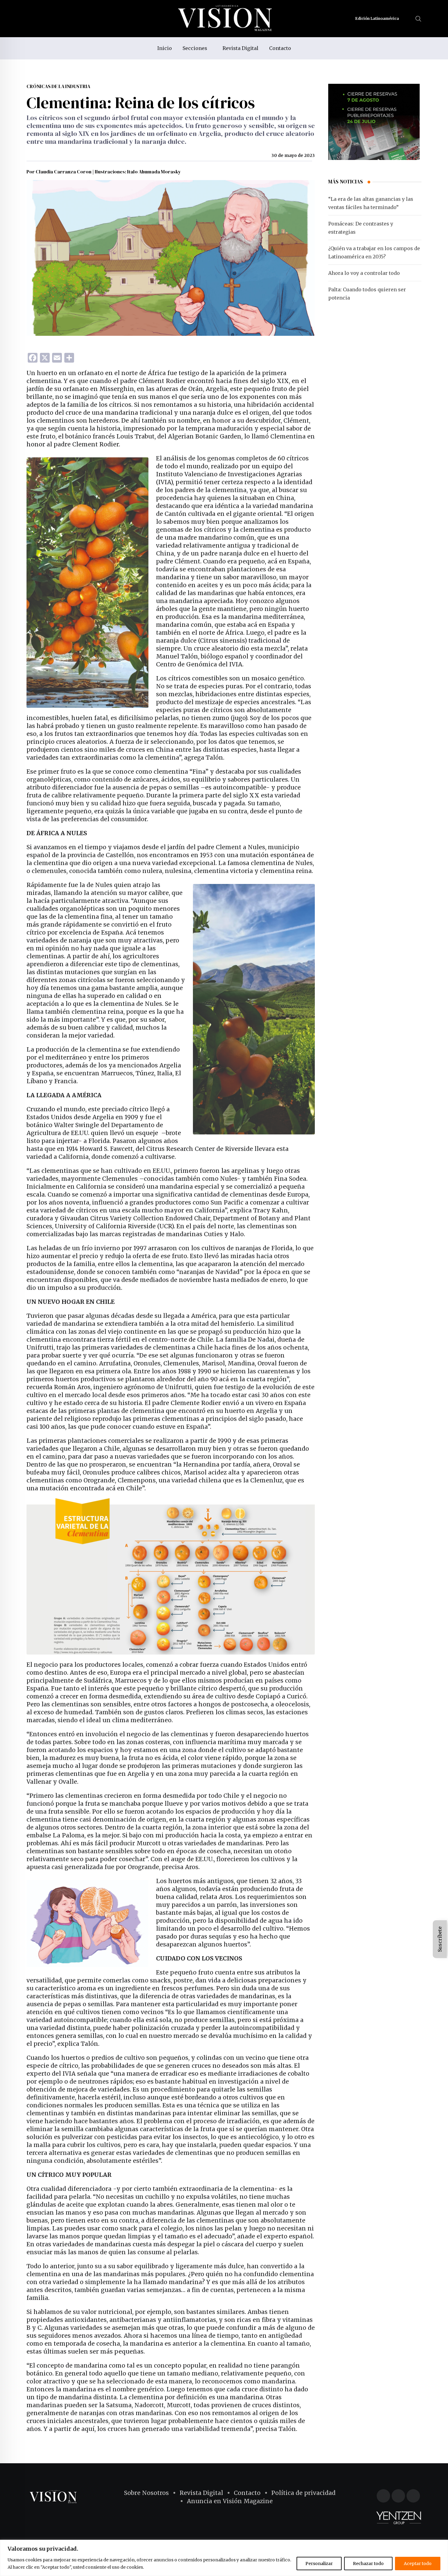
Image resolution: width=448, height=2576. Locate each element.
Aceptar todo (418, 2564)
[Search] (418, 18)
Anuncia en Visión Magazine (230, 2501)
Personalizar (319, 2564)
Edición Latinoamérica (378, 18)
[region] (224, 2558)
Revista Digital (240, 48)
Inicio (165, 48)
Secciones (195, 48)
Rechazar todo (368, 2564)
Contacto (280, 48)
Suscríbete (440, 1939)
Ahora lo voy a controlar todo (364, 273)
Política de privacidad (303, 2493)
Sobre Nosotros (146, 2493)
